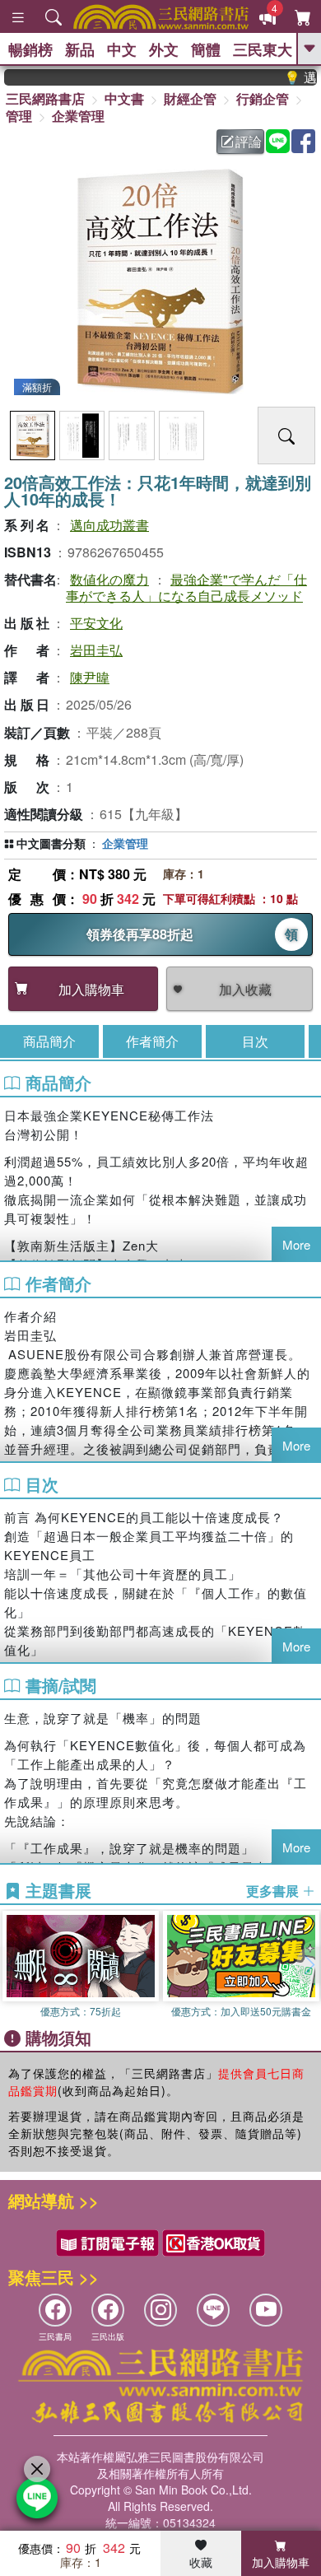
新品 (80, 49)
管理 (19, 116)
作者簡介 (152, 1041)
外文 (164, 49)
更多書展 (274, 1891)
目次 (255, 1041)
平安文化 (96, 623)
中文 (122, 49)
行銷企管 (263, 98)
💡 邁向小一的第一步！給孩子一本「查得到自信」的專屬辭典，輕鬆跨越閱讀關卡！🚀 (290, 77)
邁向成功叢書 (109, 525)
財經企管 (190, 98)
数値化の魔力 (109, 579)
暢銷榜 (30, 49)
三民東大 (263, 49)
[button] (309, 1965)
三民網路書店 (45, 98)
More (296, 1244)
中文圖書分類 (51, 843)
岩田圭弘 (96, 650)
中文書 (124, 98)
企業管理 (78, 116)
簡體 (206, 49)
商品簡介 (49, 1041)
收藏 (201, 2562)
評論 (249, 141)
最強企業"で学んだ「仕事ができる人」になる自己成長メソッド (186, 587)
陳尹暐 (90, 677)
